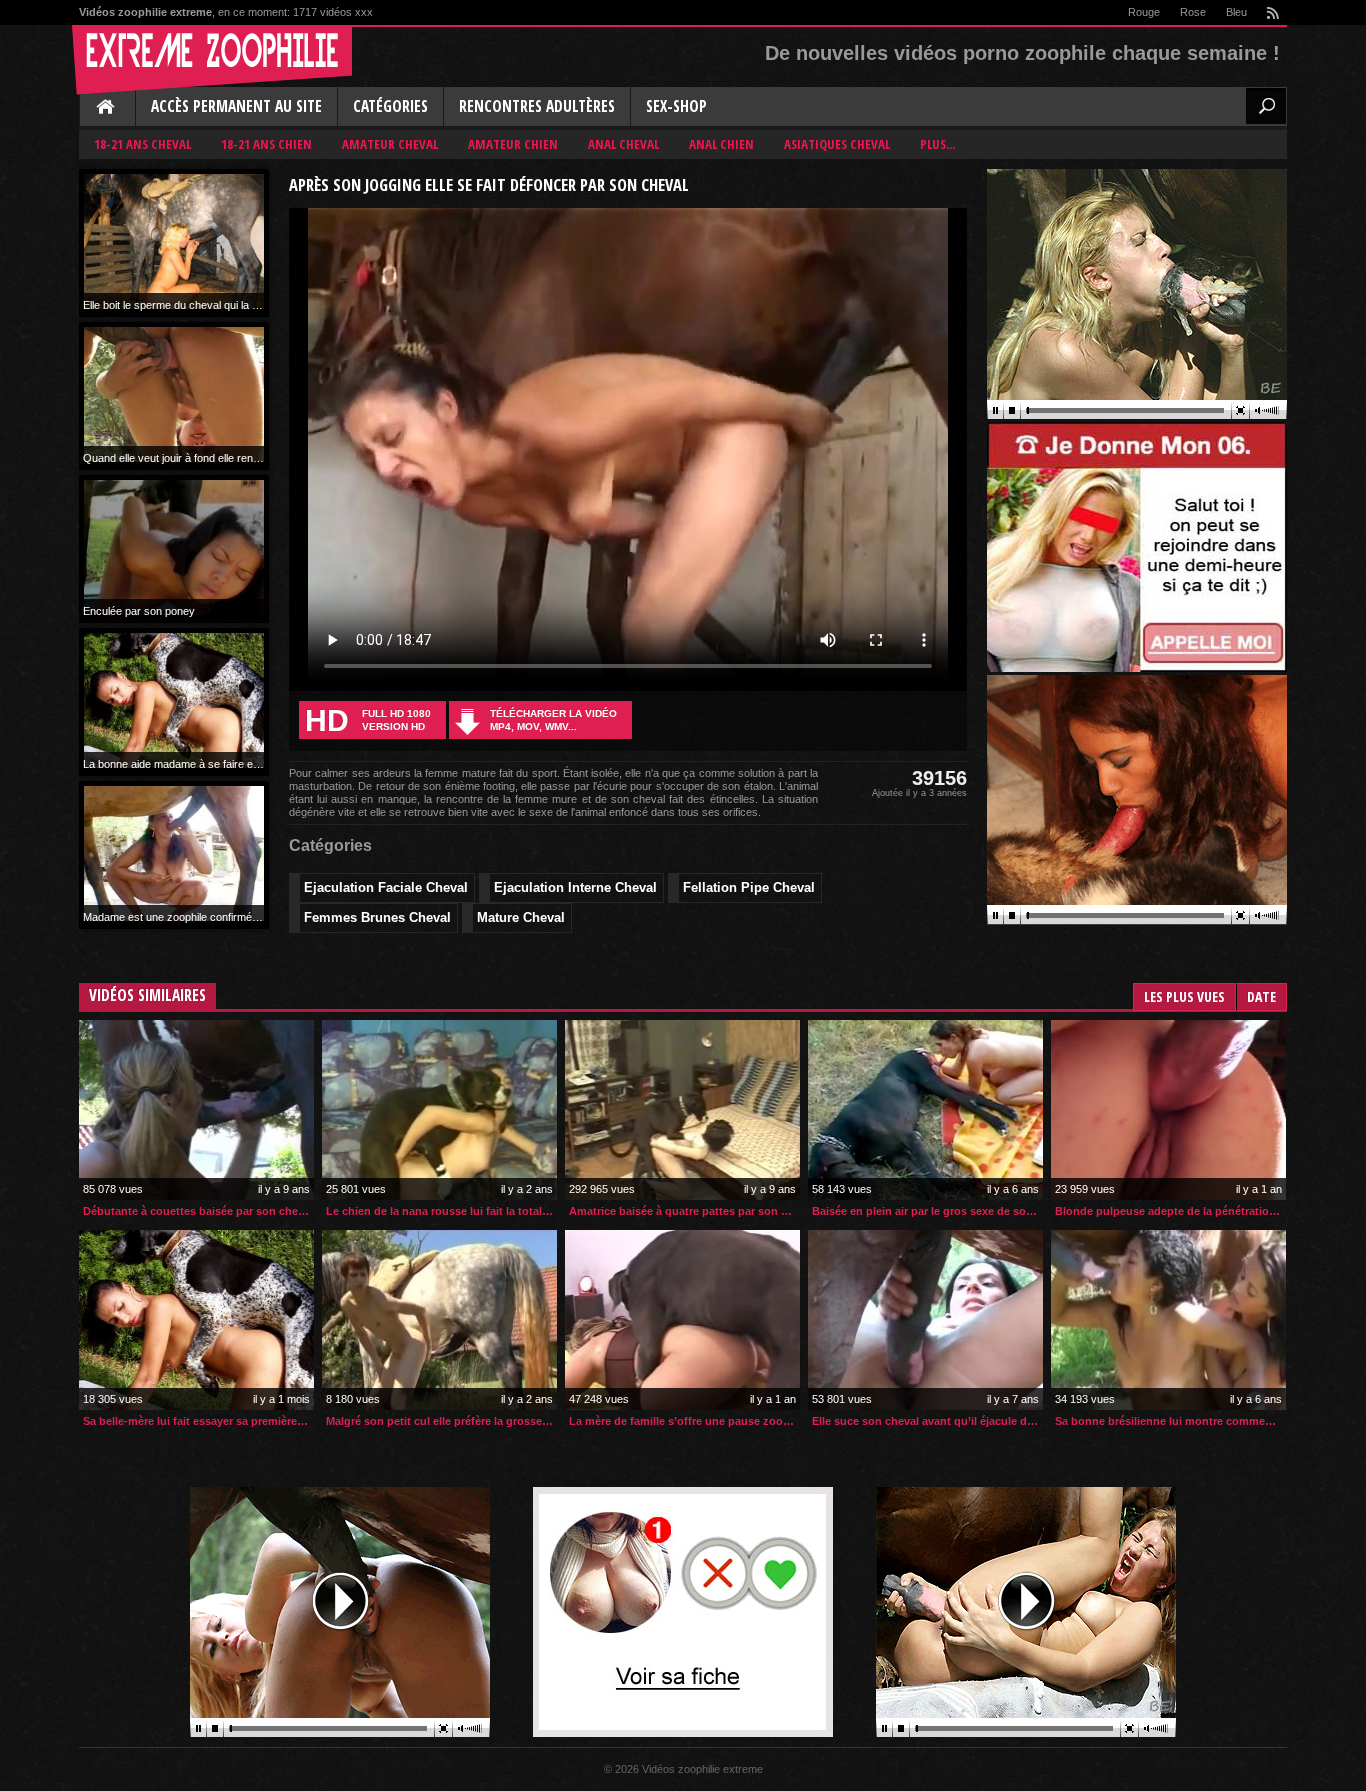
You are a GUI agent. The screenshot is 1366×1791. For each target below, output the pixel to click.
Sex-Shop (676, 106)
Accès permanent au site (236, 106)
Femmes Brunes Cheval (377, 917)
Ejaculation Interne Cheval (575, 887)
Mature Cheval (521, 917)
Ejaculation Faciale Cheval (386, 887)
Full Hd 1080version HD (368, 720)
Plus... (937, 144)
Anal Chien (721, 144)
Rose (1193, 12)
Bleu (1236, 12)
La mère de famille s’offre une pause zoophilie (684, 1421)
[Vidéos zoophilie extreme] (212, 60)
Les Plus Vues (1184, 996)
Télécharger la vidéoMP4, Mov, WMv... (553, 720)
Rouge (1144, 12)
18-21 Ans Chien (266, 144)
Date (1261, 996)
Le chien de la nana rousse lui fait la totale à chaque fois (441, 1211)
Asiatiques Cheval (837, 144)
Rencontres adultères (537, 106)
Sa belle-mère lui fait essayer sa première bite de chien (198, 1421)
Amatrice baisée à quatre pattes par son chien (684, 1211)
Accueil (107, 108)
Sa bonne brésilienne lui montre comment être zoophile (1170, 1421)
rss (1272, 12)
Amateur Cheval (390, 144)
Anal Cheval (623, 144)
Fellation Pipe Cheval (749, 887)
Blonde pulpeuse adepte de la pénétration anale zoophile (1170, 1211)
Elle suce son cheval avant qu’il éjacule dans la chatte (927, 1421)
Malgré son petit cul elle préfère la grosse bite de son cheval (441, 1421)
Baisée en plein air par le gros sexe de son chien (927, 1211)
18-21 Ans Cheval (142, 144)
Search (1266, 106)
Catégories (390, 106)
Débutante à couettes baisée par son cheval (198, 1211)
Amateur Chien (513, 144)
